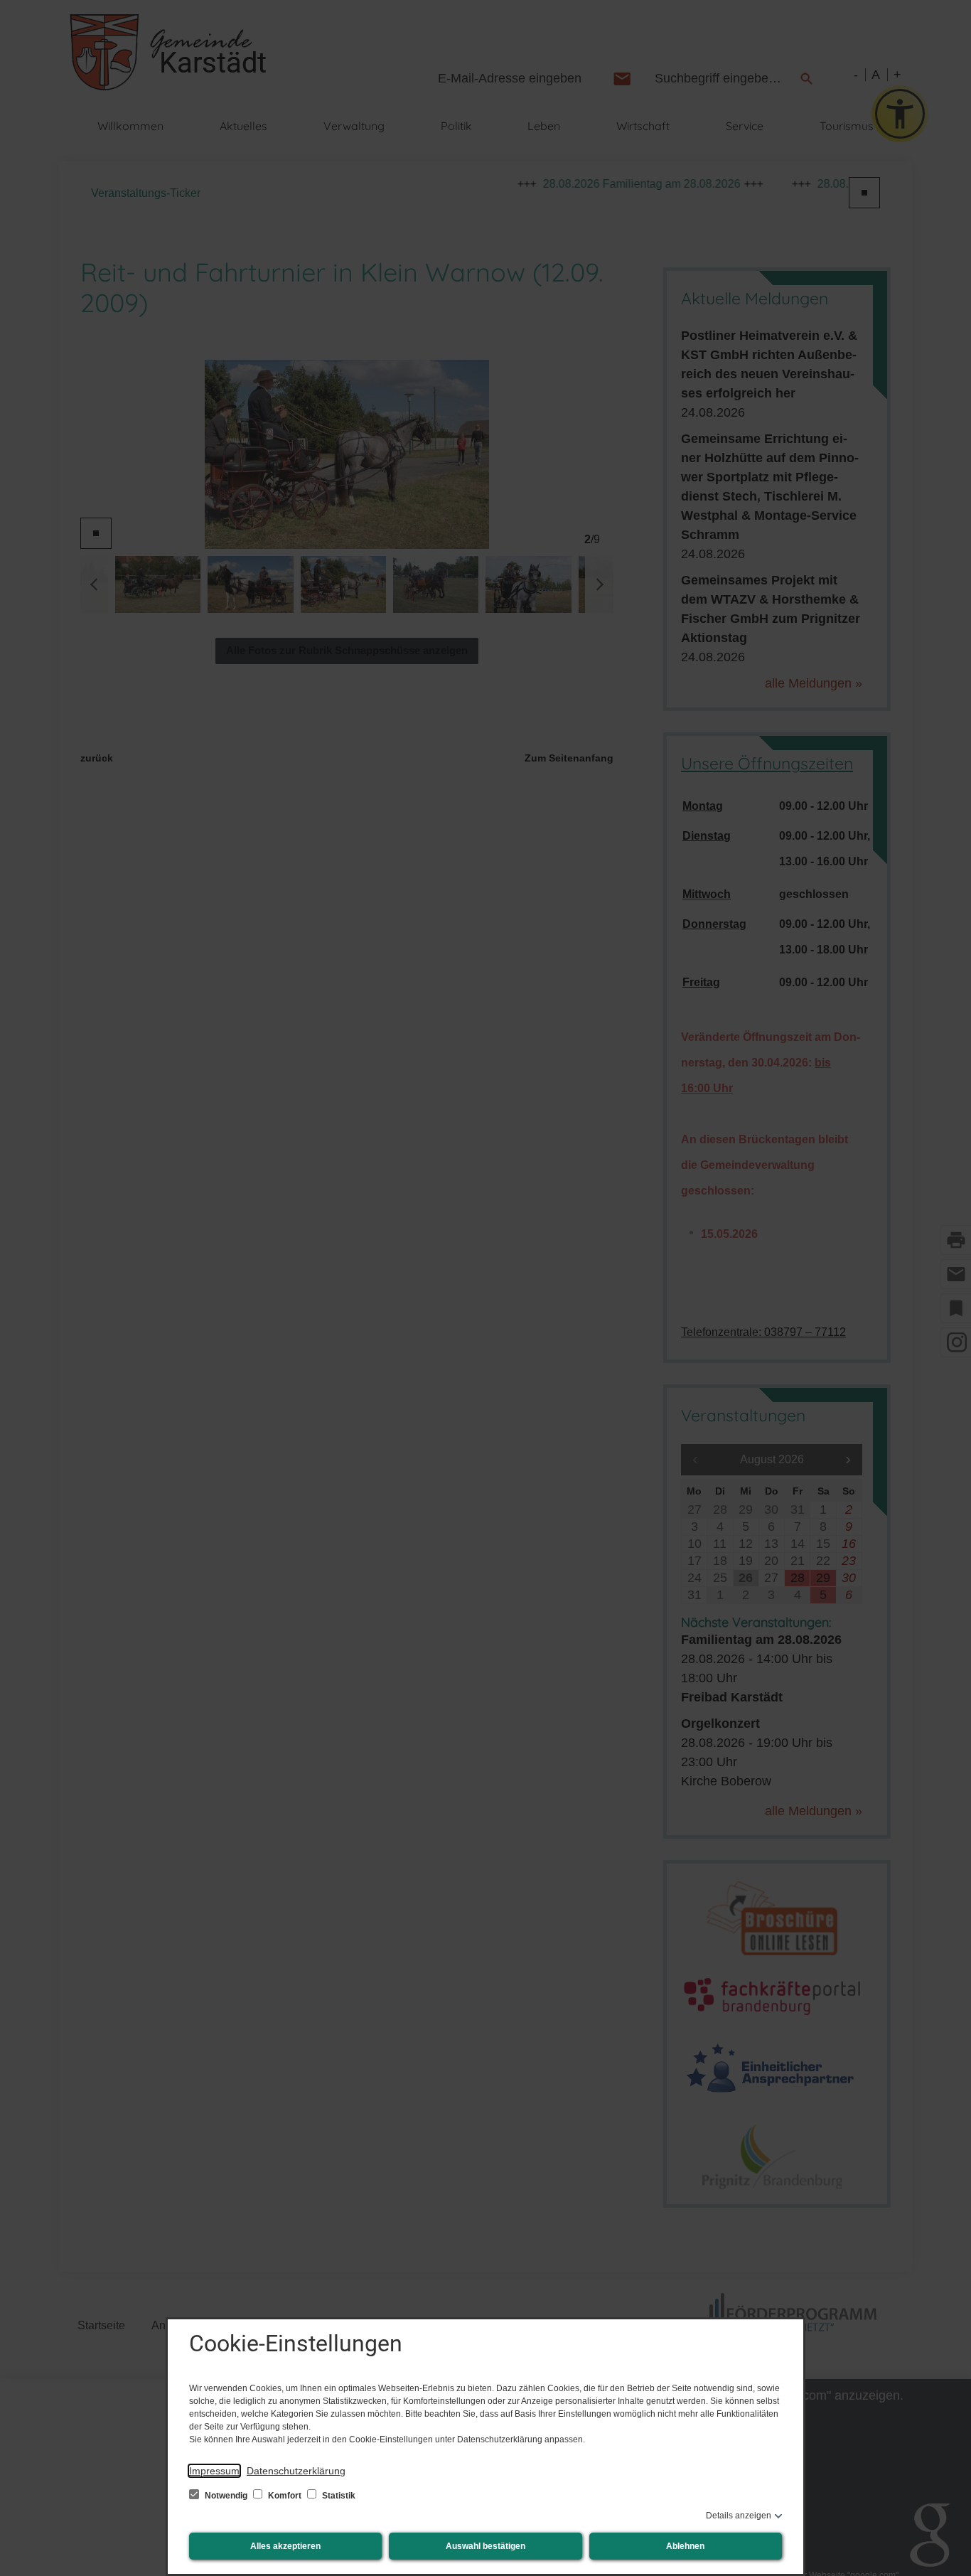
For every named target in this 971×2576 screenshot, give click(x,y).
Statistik (338, 2496)
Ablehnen (685, 2546)
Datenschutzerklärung (296, 2471)
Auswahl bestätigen (485, 2546)
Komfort (285, 2496)
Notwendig (226, 2496)
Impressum (214, 2471)
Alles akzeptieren (285, 2546)
